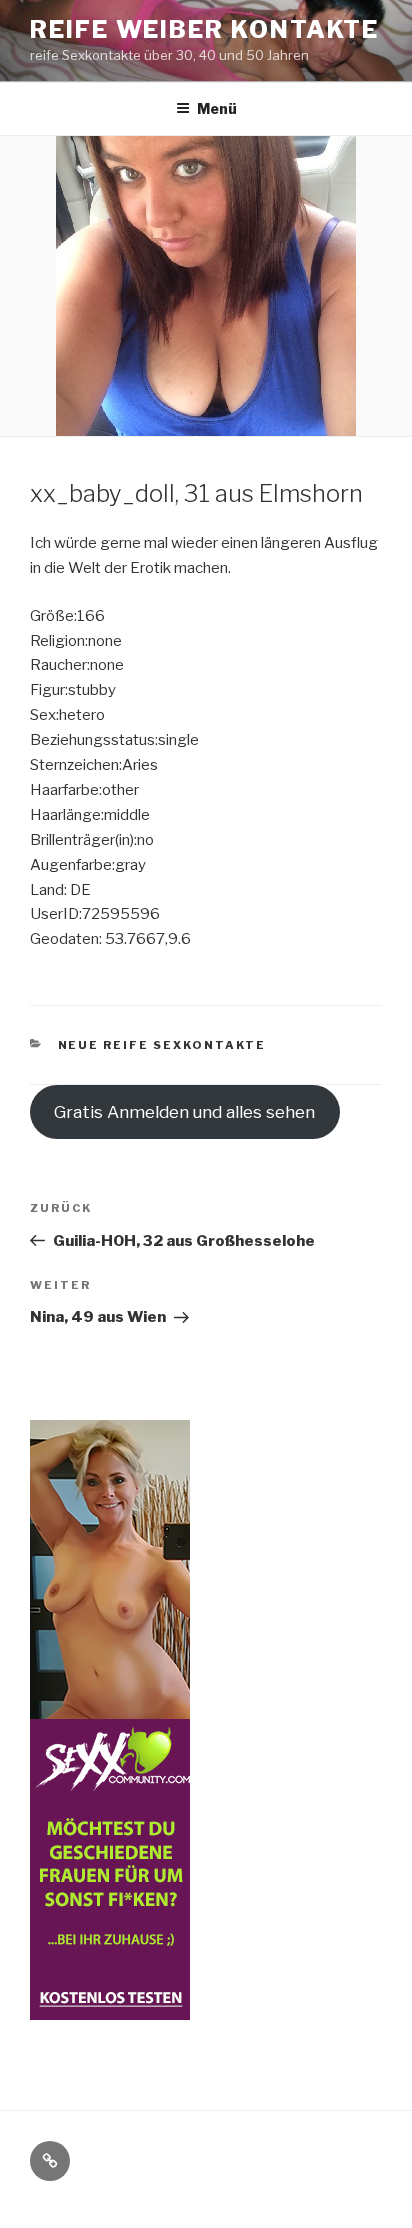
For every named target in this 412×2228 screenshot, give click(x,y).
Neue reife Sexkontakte (162, 1045)
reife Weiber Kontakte (204, 29)
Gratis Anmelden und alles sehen (184, 1112)
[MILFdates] (110, 2007)
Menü (217, 108)
